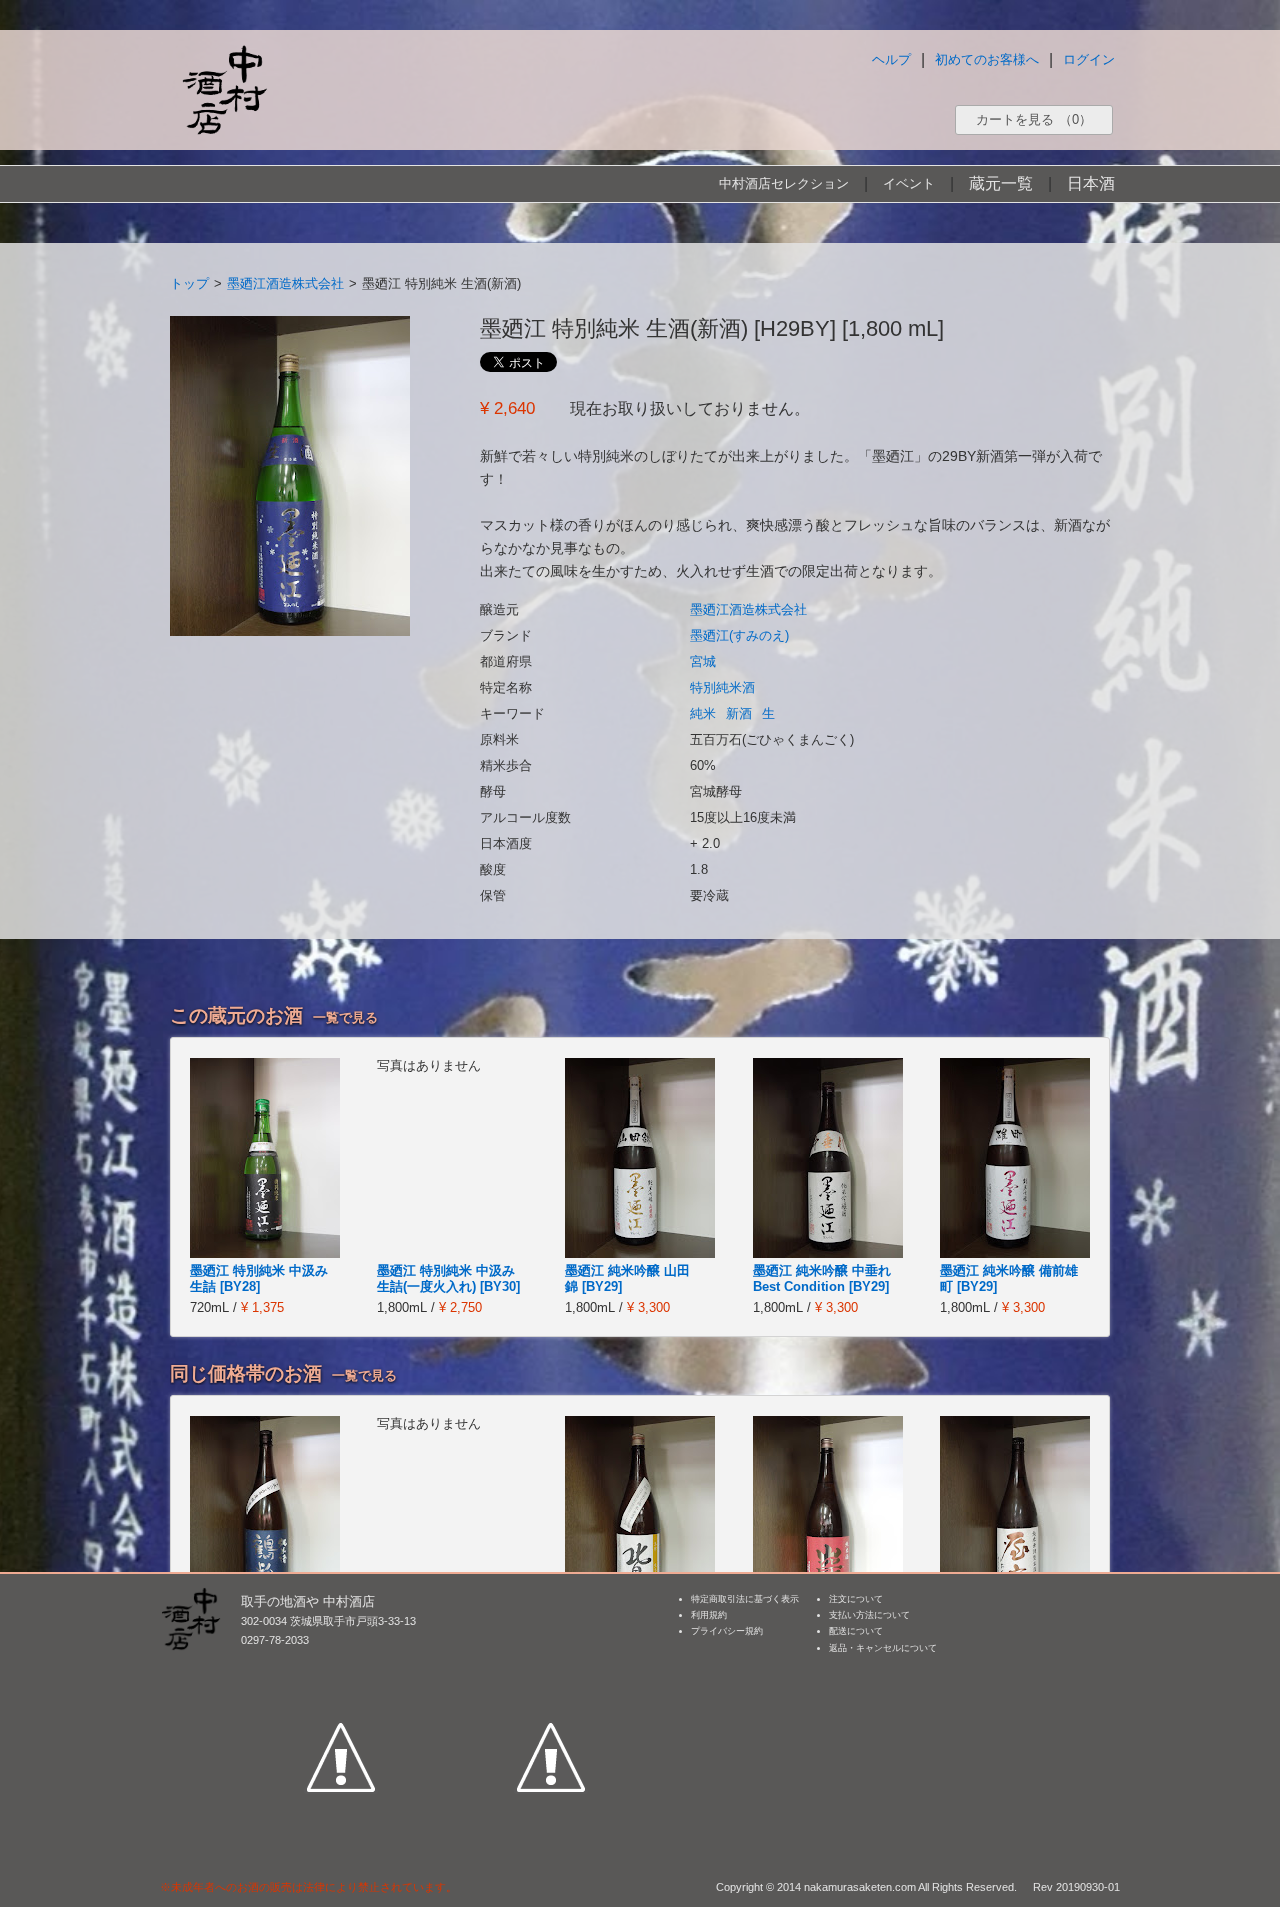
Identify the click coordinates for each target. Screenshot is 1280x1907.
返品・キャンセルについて (883, 1648)
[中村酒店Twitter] (551, 1665)
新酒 (739, 713)
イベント (909, 183)
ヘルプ (891, 59)
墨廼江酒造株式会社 (285, 283)
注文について (856, 1599)
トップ (189, 283)
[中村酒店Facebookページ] (341, 1665)
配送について (856, 1631)
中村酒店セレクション (784, 183)
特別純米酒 (722, 687)
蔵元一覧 (1001, 183)
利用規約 (709, 1615)
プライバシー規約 (727, 1631)
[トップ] (224, 89)
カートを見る (1034, 119)
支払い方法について (869, 1615)
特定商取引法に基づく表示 (745, 1599)
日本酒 (1091, 183)
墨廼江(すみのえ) (739, 635)
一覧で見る (345, 1017)
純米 (703, 713)
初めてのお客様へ (987, 59)
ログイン (1089, 59)
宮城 (703, 661)
